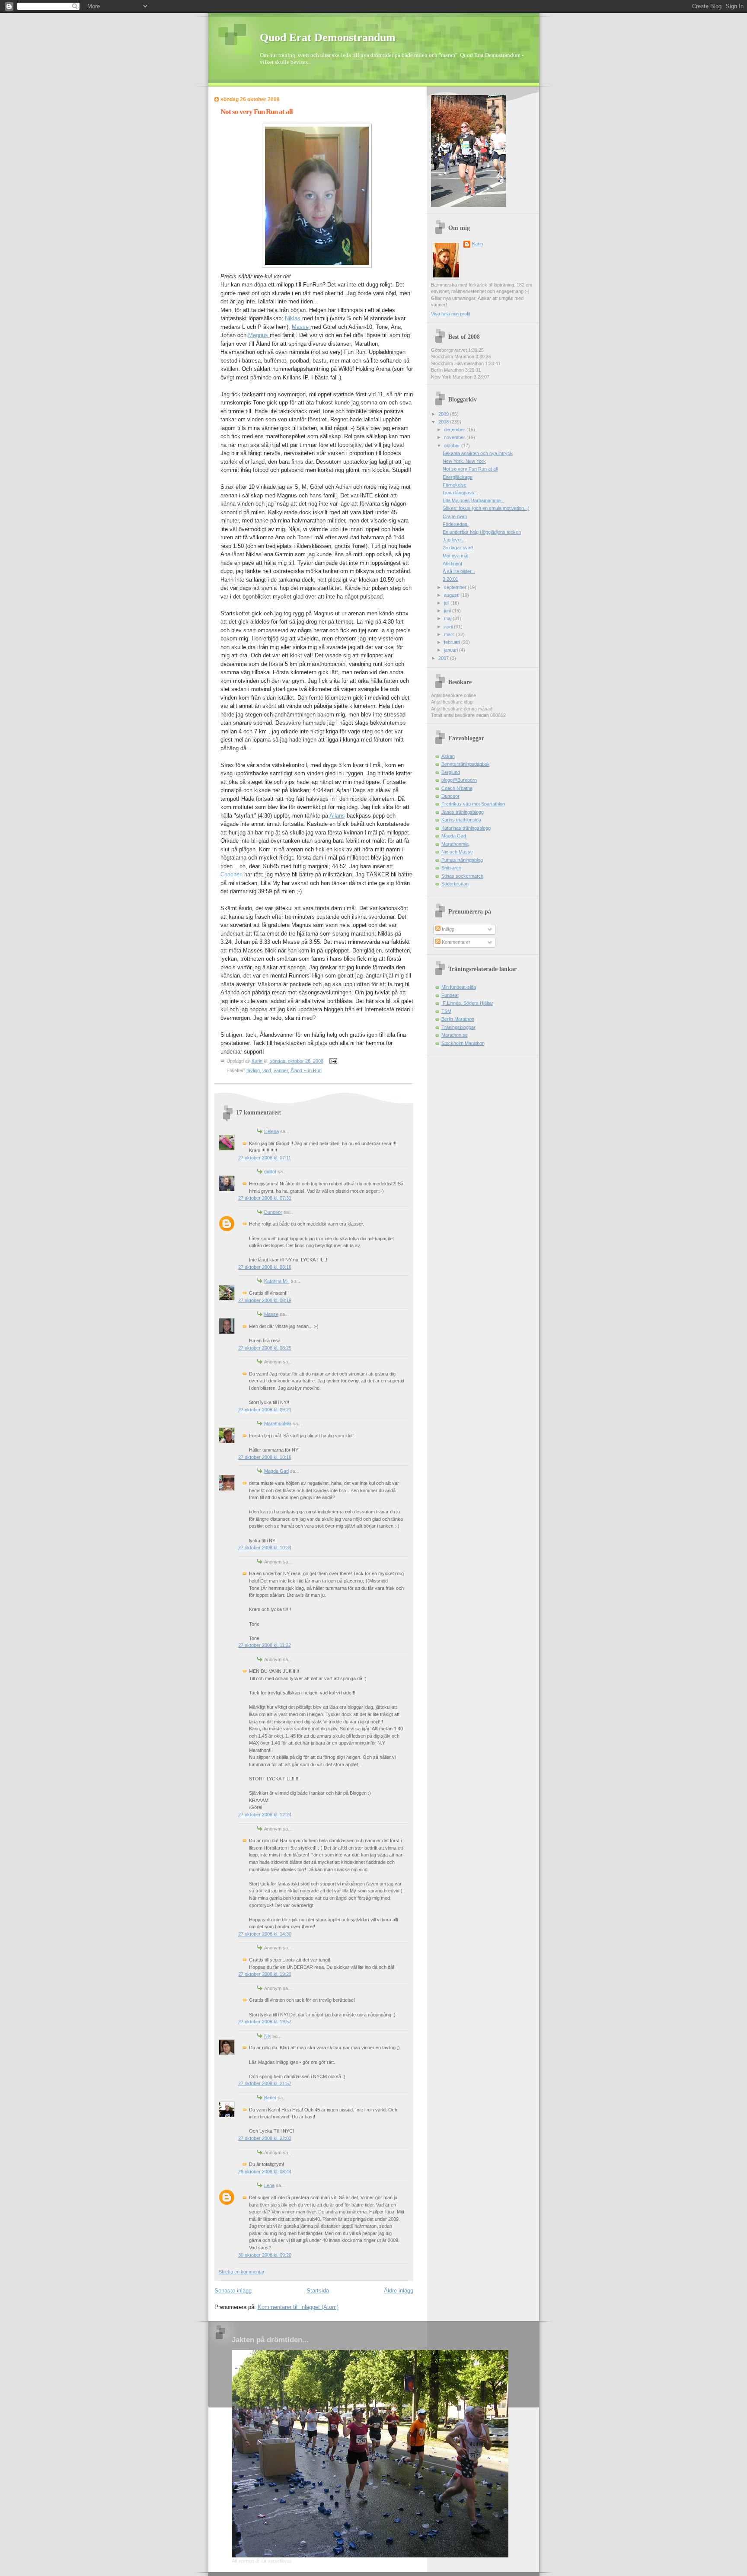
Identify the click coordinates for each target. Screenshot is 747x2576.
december (455, 430)
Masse (301, 327)
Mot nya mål (455, 556)
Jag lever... (454, 540)
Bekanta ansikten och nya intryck (478, 453)
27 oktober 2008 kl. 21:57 (265, 2083)
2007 (444, 658)
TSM (446, 1011)
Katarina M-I (277, 1281)
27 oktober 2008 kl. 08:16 (265, 1267)
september (456, 587)
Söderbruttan (455, 884)
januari (452, 650)
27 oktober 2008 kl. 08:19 (265, 1300)
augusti (452, 595)
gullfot (270, 1172)
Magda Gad (276, 1471)
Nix (268, 2036)
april (449, 627)
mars (450, 634)
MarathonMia (278, 1423)
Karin (477, 244)
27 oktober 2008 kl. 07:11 (265, 1158)
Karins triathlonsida (461, 820)
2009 (444, 414)
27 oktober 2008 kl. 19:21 (265, 1974)
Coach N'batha (457, 788)
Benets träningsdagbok (466, 764)
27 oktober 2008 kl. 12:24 (265, 1815)
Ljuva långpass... (460, 493)
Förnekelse (455, 485)
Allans (337, 816)
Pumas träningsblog (462, 860)
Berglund (451, 772)
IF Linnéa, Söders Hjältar (467, 1003)
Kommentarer (455, 942)
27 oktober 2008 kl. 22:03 (265, 2138)
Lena (269, 2185)
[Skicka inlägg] (333, 1061)
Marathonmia (455, 844)
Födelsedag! (456, 524)
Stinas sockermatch (462, 876)
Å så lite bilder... (459, 571)
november (455, 437)
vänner (281, 1070)
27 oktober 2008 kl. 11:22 (265, 1645)
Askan (448, 756)
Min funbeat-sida (459, 987)
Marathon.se (455, 1035)
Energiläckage (458, 477)
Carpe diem (455, 516)
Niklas (294, 318)
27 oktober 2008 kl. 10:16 (265, 1457)
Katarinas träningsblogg (466, 828)
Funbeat (450, 995)
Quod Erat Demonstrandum (328, 37)
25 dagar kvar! (458, 548)
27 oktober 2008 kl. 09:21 (265, 1410)
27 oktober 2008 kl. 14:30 (265, 1934)
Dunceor (273, 1212)
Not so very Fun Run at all (470, 469)
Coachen (231, 874)
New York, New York (464, 461)
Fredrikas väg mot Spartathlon (473, 804)
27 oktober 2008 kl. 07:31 (265, 1198)
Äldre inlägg (399, 2291)
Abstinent (452, 564)
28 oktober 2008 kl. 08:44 (265, 2172)
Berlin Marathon (458, 1019)
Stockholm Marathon (463, 1043)
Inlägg (447, 929)
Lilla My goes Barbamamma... (474, 500)
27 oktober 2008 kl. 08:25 (265, 1348)
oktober (453, 446)
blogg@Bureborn (459, 780)
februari (453, 642)
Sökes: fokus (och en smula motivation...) (486, 508)
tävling (253, 1070)
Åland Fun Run (306, 1070)
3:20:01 (450, 579)
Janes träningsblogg (463, 812)
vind (267, 1070)
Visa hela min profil (450, 314)
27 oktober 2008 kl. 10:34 (265, 1548)
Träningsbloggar (458, 1027)
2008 (444, 422)
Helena (271, 1131)
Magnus (259, 335)
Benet (270, 2098)
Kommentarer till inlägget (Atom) (298, 2307)
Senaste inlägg (233, 2291)
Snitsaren (451, 868)
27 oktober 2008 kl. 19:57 (265, 2022)
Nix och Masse (457, 852)
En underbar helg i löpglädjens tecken (482, 532)
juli (447, 603)
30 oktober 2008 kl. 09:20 (265, 2255)
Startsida (318, 2291)
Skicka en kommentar (242, 2272)
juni (448, 611)
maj (448, 618)
